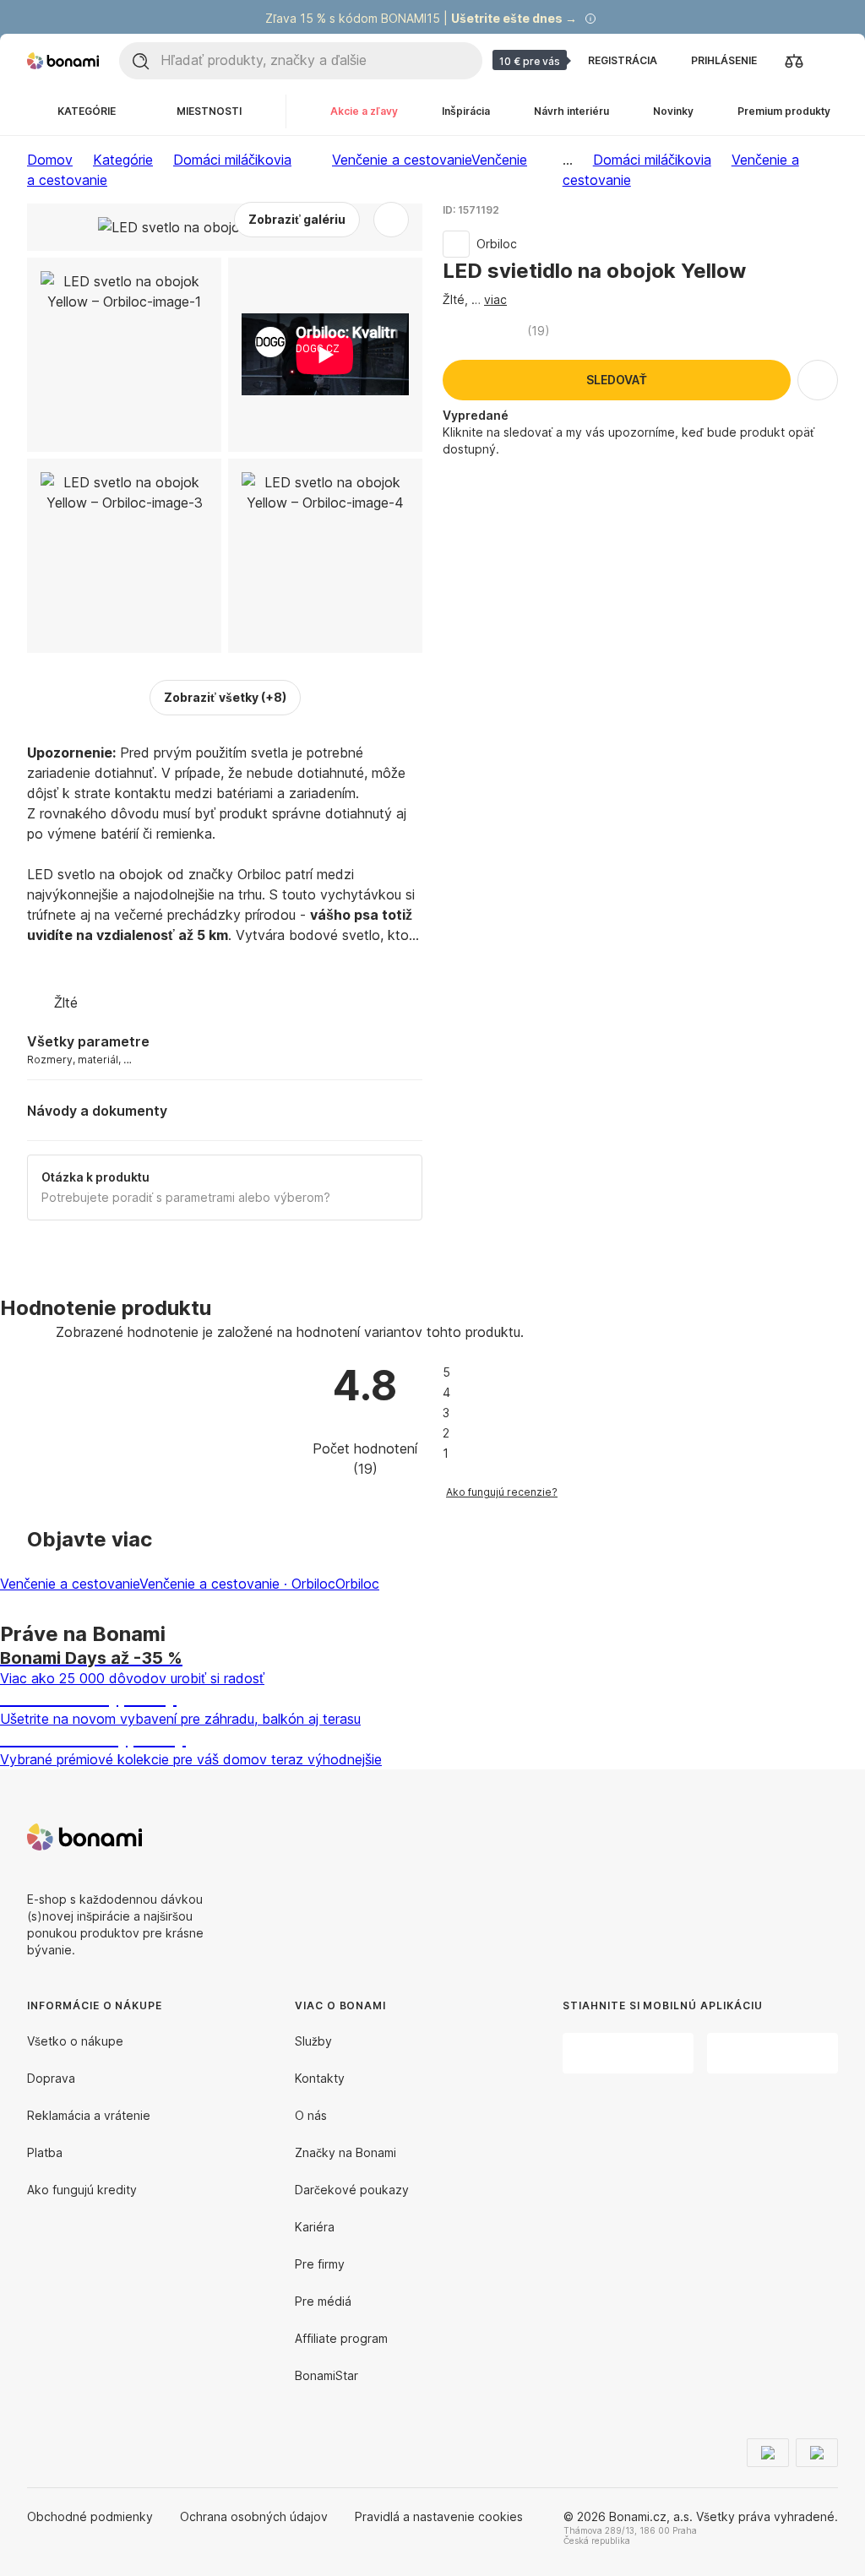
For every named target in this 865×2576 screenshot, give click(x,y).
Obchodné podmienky (90, 2516)
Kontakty (320, 2078)
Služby (313, 2041)
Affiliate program (341, 2338)
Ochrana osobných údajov (254, 2516)
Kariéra (315, 2227)
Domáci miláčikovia (232, 160)
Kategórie (123, 160)
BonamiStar (326, 2375)
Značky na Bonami (345, 2152)
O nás (311, 2115)
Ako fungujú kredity (82, 2190)
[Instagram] (824, 1837)
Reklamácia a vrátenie (89, 2115)
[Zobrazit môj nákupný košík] (828, 60)
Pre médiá (323, 2301)
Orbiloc (357, 1584)
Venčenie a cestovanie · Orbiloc (237, 1584)
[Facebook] (784, 1837)
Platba (45, 2152)
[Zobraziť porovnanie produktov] (794, 61)
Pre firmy (320, 2264)
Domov (50, 160)
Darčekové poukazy (352, 2190)
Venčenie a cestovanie (70, 1584)
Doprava (51, 2078)
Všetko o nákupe (75, 2041)
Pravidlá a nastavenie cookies (439, 2516)
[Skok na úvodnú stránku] (63, 61)
